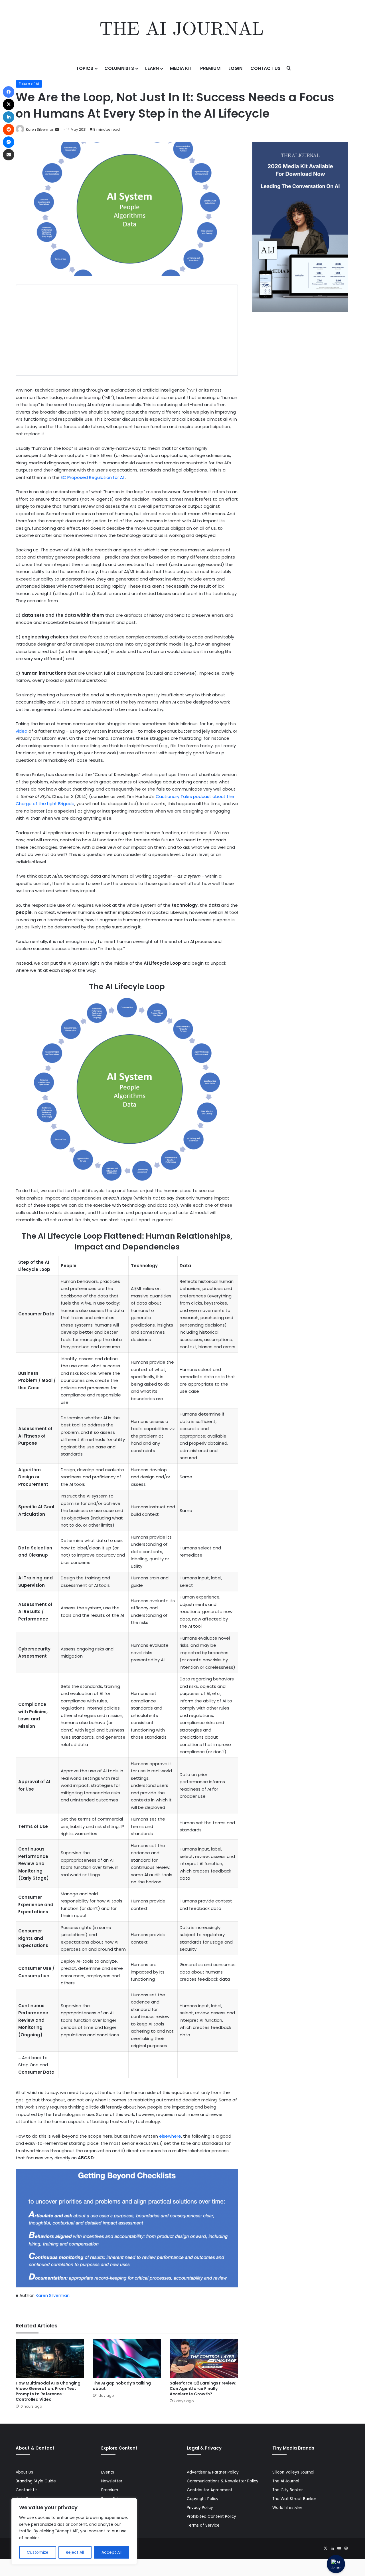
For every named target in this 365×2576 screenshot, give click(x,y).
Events (108, 2472)
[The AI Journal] (182, 30)
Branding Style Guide (36, 2481)
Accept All (111, 2552)
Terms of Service (203, 2525)
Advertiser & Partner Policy (213, 2472)
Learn (152, 68)
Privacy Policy (200, 2508)
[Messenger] (9, 142)
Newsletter (112, 2481)
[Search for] (289, 68)
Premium (210, 68)
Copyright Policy (203, 2499)
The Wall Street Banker (294, 2499)
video (22, 731)
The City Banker (288, 2490)
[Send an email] (57, 129)
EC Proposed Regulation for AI (93, 477)
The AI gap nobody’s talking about (122, 2386)
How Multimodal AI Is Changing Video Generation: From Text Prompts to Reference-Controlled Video (48, 2391)
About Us (24, 2472)
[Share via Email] (9, 155)
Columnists (119, 68)
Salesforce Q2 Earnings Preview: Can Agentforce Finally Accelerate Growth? (203, 2388)
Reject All (75, 2552)
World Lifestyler (287, 2508)
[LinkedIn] (332, 2548)
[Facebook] (9, 92)
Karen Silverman (40, 129)
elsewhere (170, 2136)
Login (235, 68)
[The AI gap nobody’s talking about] (127, 2358)
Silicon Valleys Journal (293, 2472)
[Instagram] (346, 2548)
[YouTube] (339, 2548)
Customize (38, 2552)
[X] (325, 2548)
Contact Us (265, 68)
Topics (85, 68)
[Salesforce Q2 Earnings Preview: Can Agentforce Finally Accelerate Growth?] (204, 2358)
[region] (74, 2531)
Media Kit (181, 68)
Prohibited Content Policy (211, 2516)
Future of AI (29, 84)
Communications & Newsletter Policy (223, 2481)
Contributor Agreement (210, 2490)
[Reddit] (9, 130)
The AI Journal (286, 2481)
